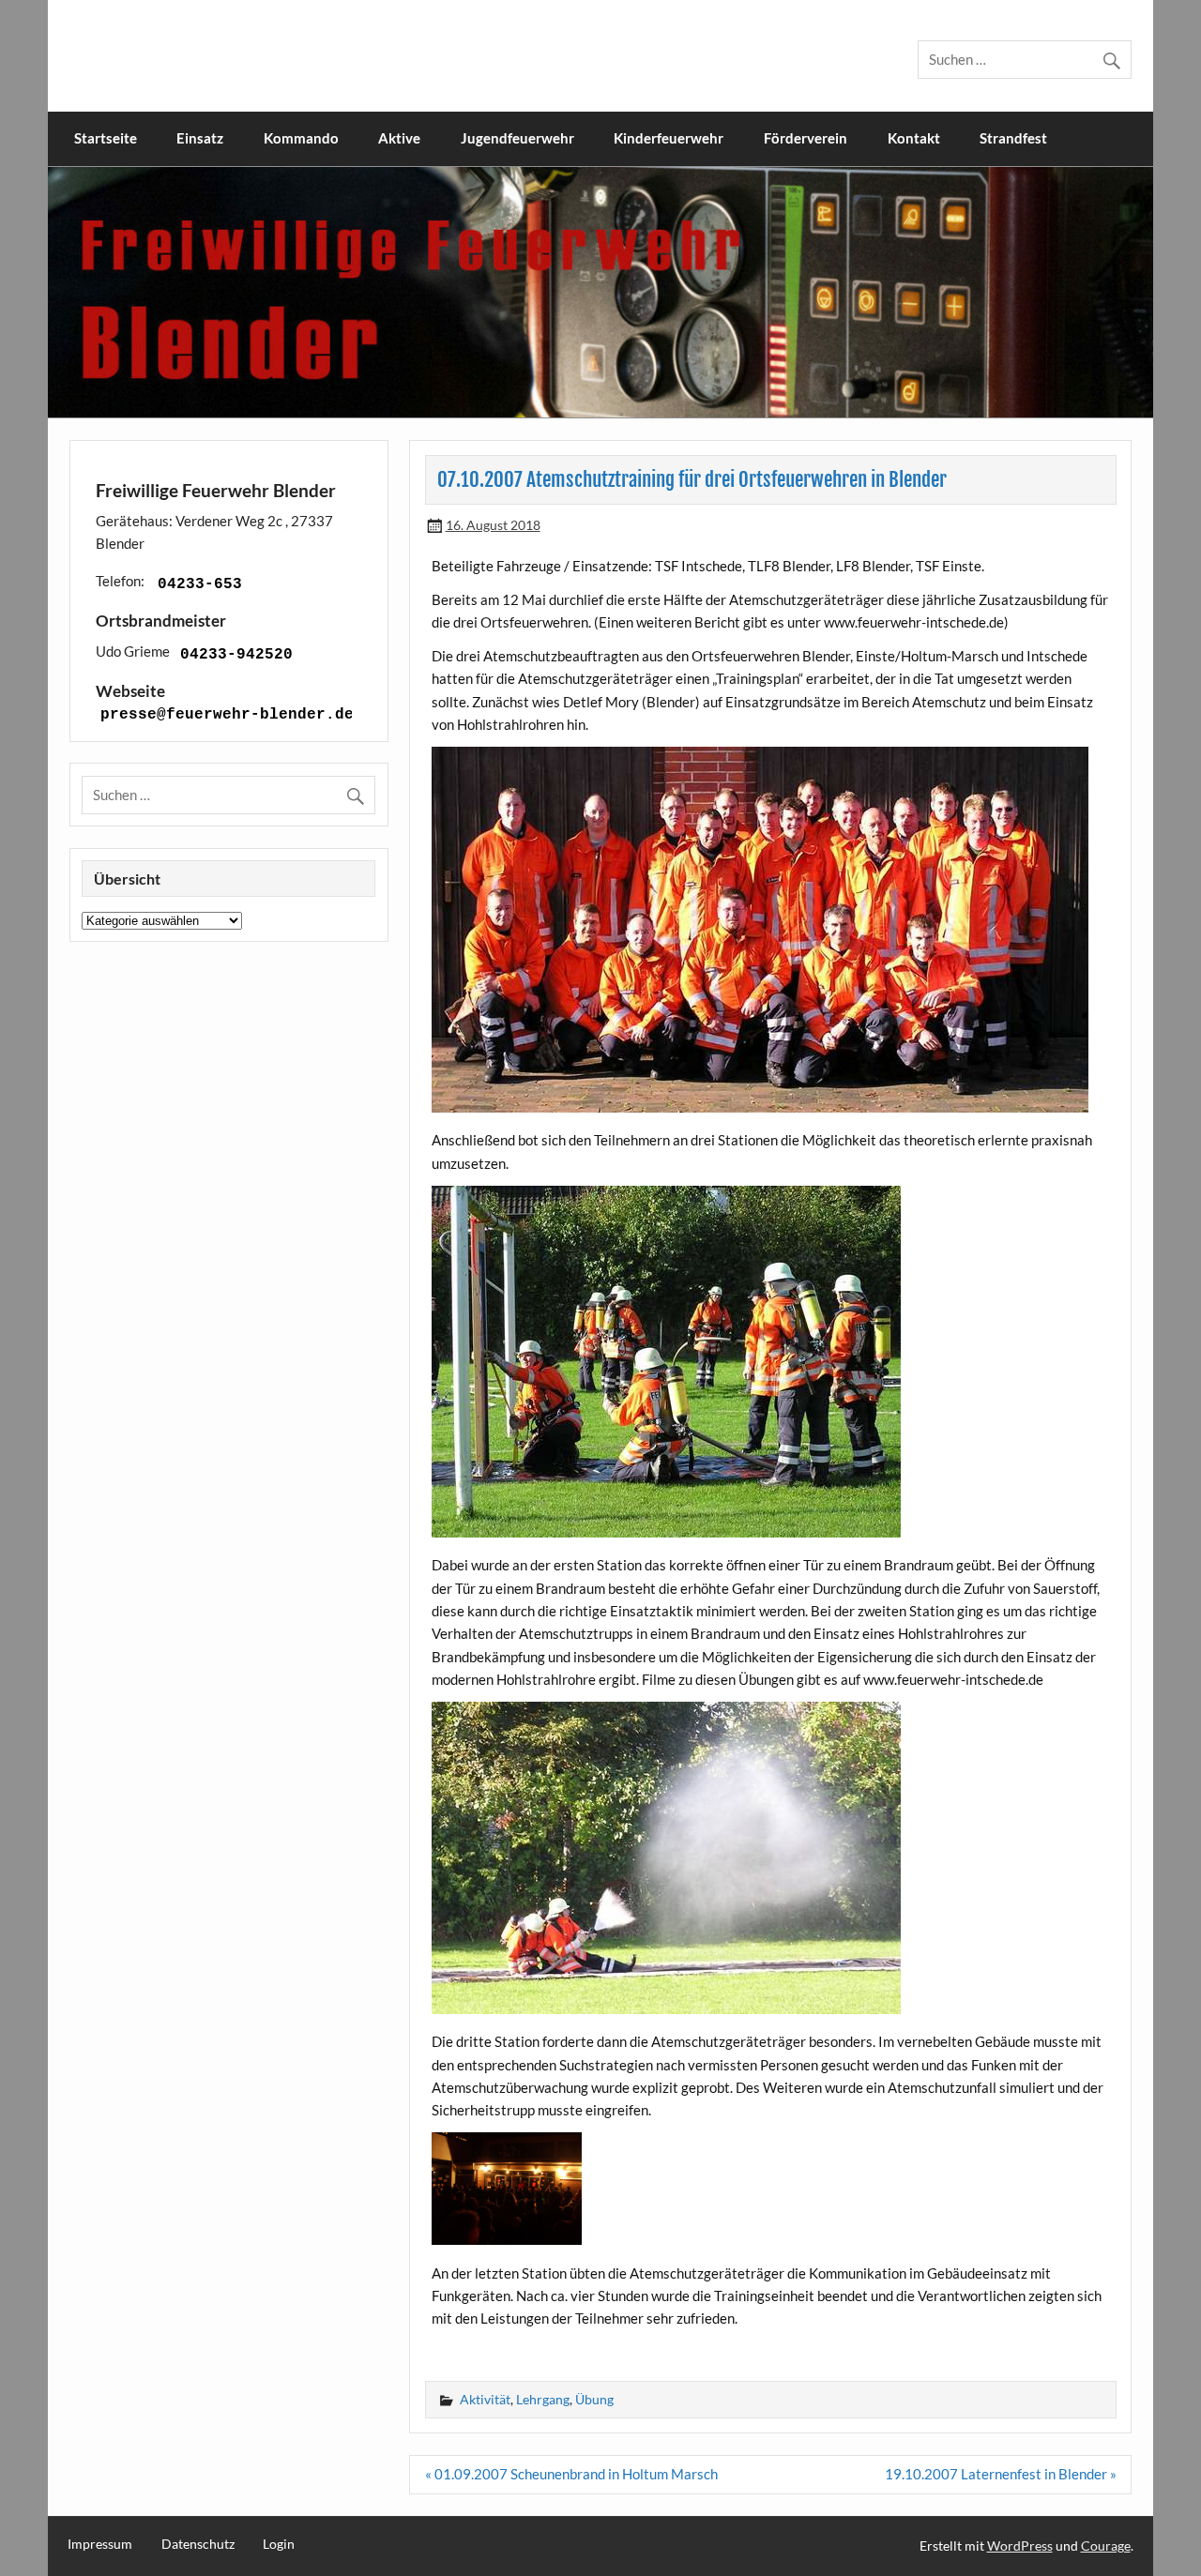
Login (279, 2544)
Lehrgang (543, 2399)
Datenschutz (198, 2544)
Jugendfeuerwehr (517, 138)
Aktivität (485, 2399)
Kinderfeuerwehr (669, 138)
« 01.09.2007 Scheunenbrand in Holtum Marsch (571, 2474)
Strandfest (1013, 138)
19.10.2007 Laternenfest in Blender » (1001, 2474)
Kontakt (914, 138)
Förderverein (806, 138)
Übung (594, 2399)
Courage (1106, 2546)
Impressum (100, 2544)
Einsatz (200, 138)
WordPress (1020, 2546)
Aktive (399, 138)
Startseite (106, 138)
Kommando (301, 138)
